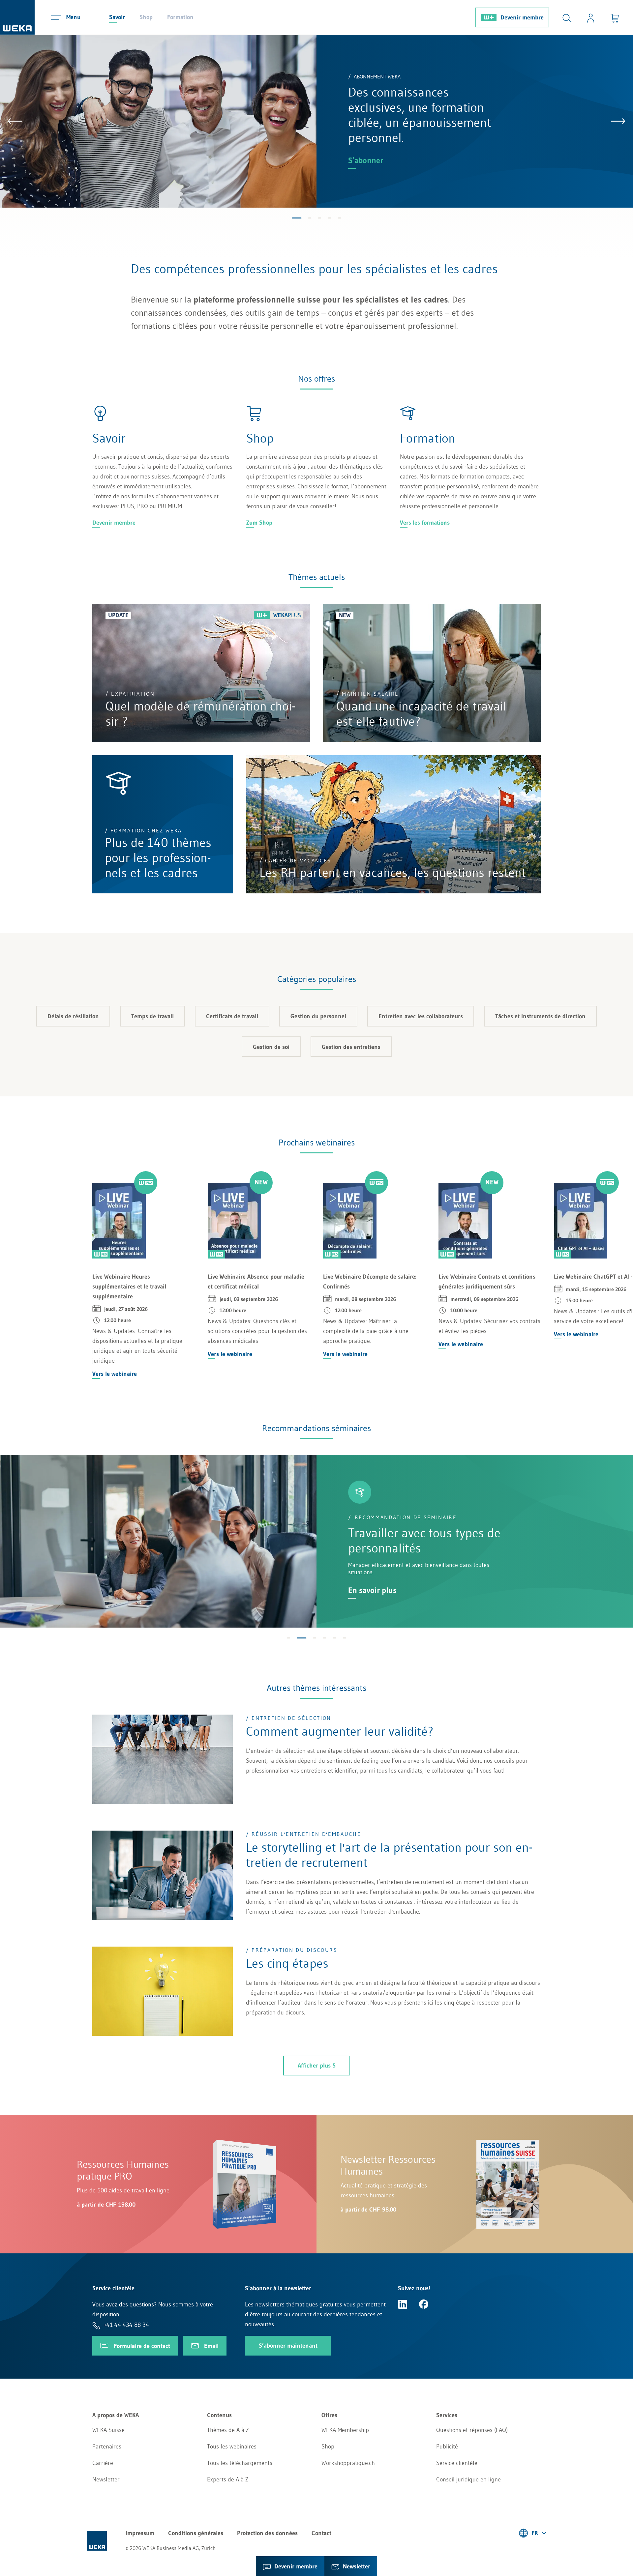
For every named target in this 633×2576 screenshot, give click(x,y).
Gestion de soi (271, 1047)
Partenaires (107, 2446)
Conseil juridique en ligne (468, 2479)
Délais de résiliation (73, 1016)
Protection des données (267, 2533)
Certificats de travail (232, 1016)
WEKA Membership (345, 2430)
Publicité (447, 2446)
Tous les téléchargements (240, 2463)
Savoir (117, 17)
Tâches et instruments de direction (540, 1016)
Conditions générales (196, 2533)
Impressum (140, 2533)
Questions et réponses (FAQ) (472, 2430)
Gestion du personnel (318, 1016)
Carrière (103, 2463)
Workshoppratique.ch (348, 2463)
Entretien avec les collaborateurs (421, 1016)
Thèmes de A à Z (228, 2430)
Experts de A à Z (228, 2479)
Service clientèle (457, 2463)
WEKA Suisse (108, 2430)
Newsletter (106, 2479)
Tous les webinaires (232, 2446)
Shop (146, 17)
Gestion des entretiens (351, 1047)
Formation (180, 17)
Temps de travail (152, 1016)
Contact (321, 2533)
